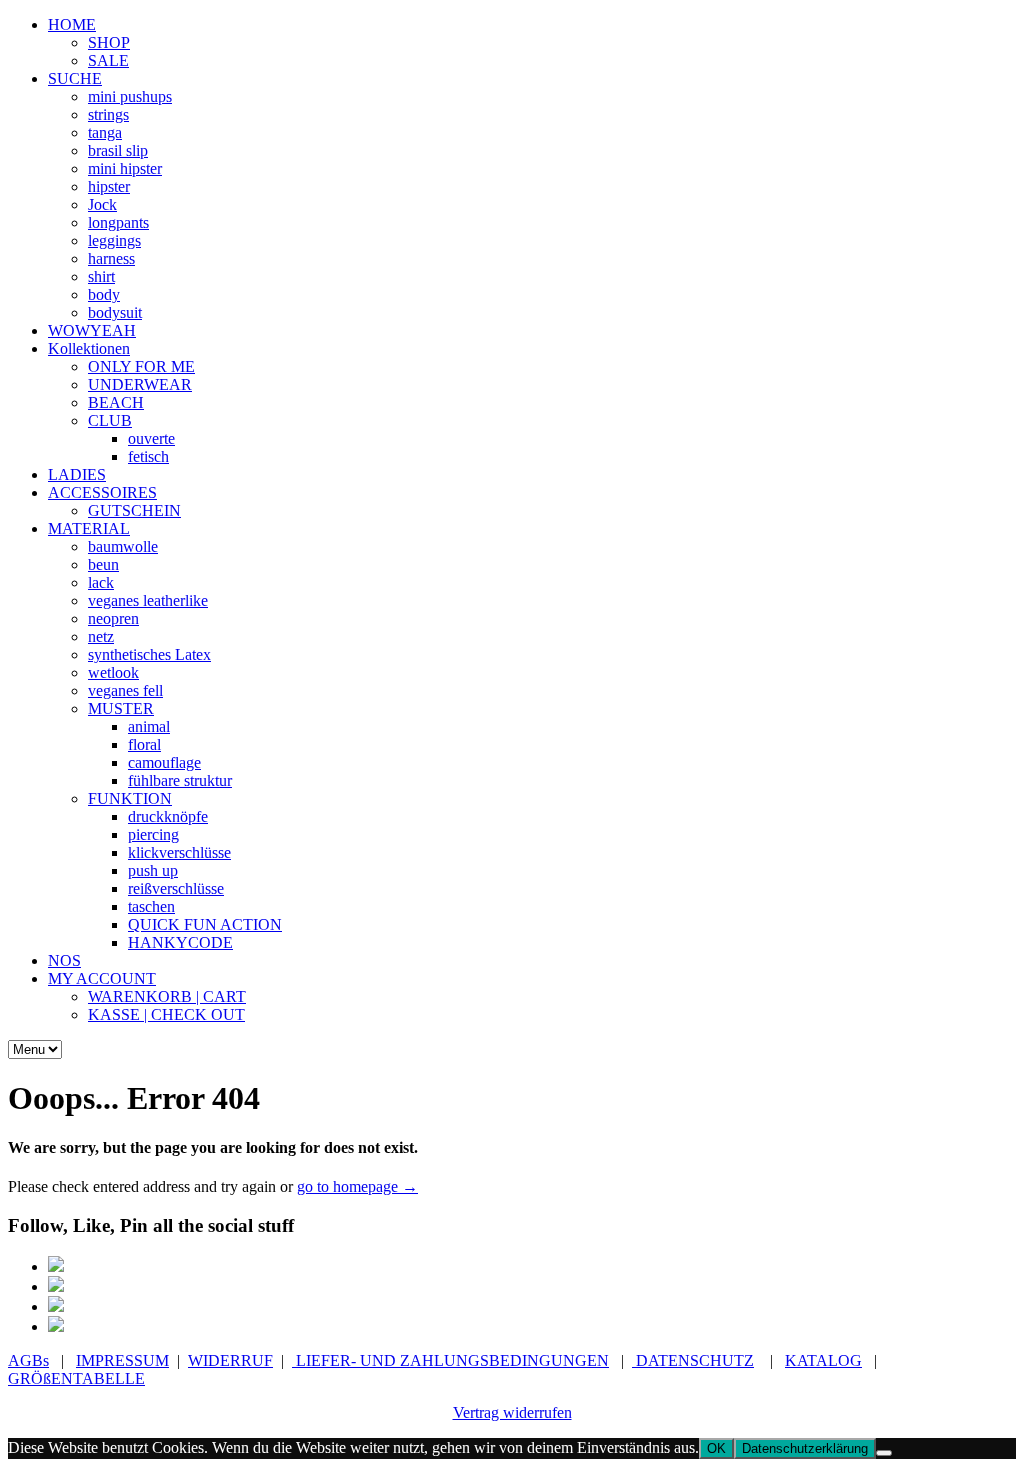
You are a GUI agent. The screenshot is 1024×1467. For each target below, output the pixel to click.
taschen (151, 906)
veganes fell (125, 690)
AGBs (28, 1360)
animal (149, 726)
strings (108, 114)
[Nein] (884, 1453)
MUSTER (121, 708)
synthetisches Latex (149, 654)
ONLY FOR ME (141, 366)
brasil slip (118, 150)
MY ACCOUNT (102, 978)
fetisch (148, 456)
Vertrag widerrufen (512, 1412)
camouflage (164, 762)
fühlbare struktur (180, 780)
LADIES (77, 474)
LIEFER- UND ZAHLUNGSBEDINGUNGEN (450, 1360)
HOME (72, 24)
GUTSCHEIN (134, 510)
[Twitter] (56, 1306)
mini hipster (125, 168)
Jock (102, 204)
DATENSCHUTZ (693, 1360)
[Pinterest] (56, 1286)
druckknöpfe (168, 816)
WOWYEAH (92, 330)
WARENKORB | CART (167, 996)
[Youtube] (56, 1326)
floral (144, 744)
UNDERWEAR (140, 384)
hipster (109, 186)
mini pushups (130, 96)
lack (101, 582)
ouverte (151, 438)
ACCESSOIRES (102, 492)
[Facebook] (56, 1266)
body (104, 294)
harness (111, 258)
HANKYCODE (180, 942)
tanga (105, 132)
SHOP (109, 42)
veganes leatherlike (148, 600)
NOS (64, 960)
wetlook (113, 672)
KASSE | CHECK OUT (166, 1014)
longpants (118, 222)
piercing (153, 834)
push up (153, 870)
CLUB (110, 420)
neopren (113, 618)
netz (101, 636)
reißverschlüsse (176, 888)
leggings (114, 240)
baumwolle (123, 546)
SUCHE (75, 78)
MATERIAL (89, 528)
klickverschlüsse (179, 852)
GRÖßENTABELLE (76, 1378)
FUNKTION (130, 798)
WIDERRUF (230, 1360)
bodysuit (115, 312)
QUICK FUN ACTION (205, 924)
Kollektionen (89, 348)
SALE (108, 60)
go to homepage (357, 1186)
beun (103, 564)
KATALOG (823, 1360)
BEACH (116, 402)
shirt (101, 276)
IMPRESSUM (122, 1360)
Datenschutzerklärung (805, 1448)
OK (716, 1448)
